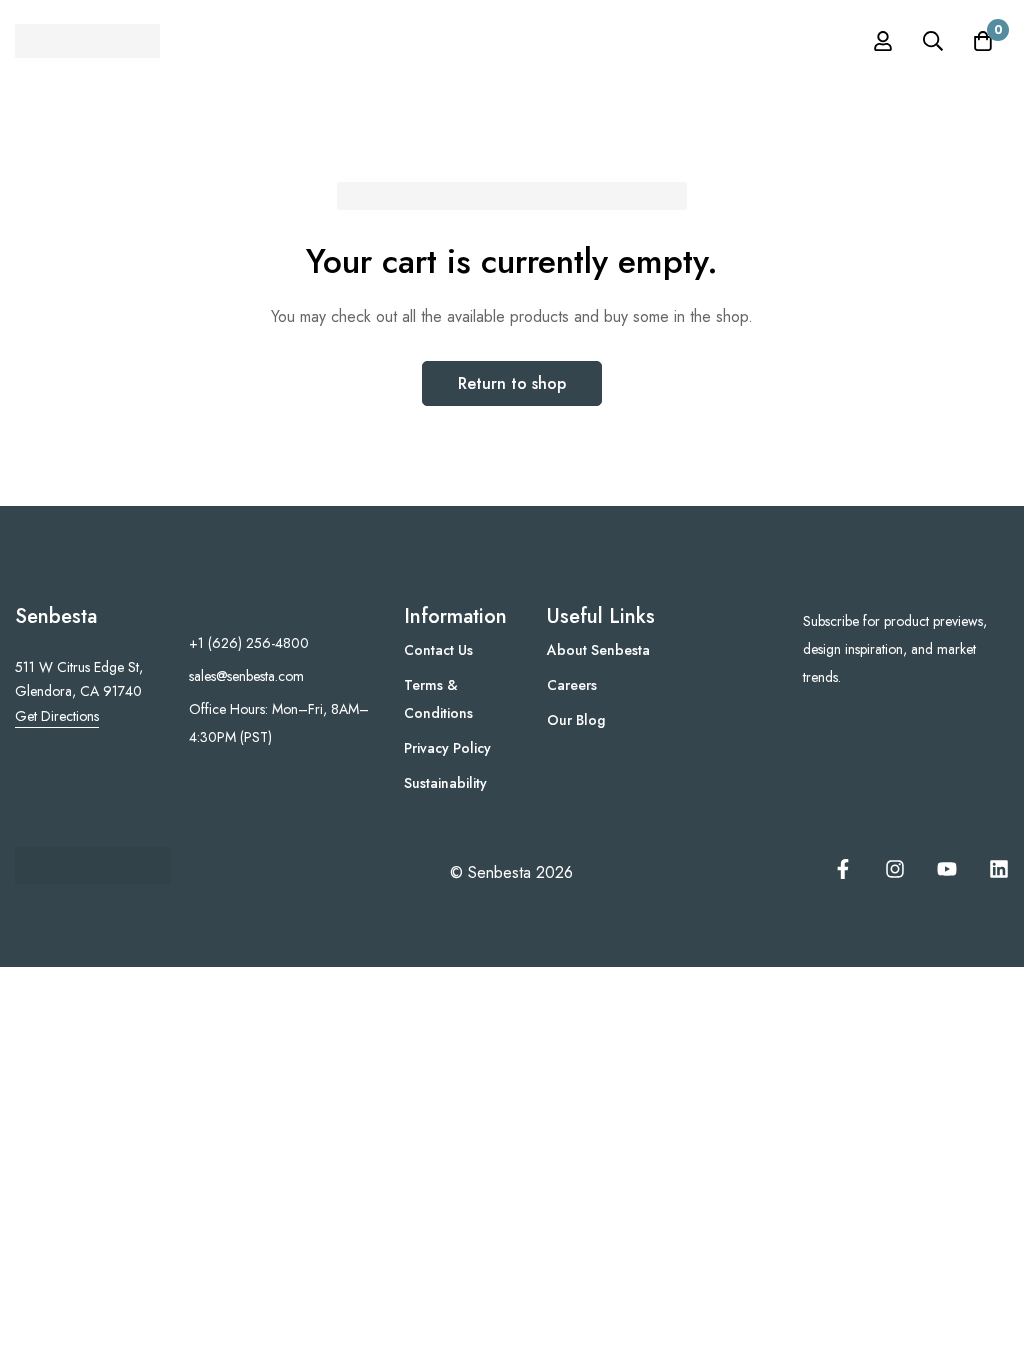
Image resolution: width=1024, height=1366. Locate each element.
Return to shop (512, 383)
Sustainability (445, 783)
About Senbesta (598, 650)
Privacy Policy (447, 748)
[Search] (933, 41)
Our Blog (576, 720)
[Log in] (883, 41)
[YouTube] (947, 869)
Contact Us (438, 650)
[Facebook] (843, 869)
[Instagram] (895, 869)
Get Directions (57, 716)
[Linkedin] (999, 869)
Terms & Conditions (438, 699)
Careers (572, 685)
